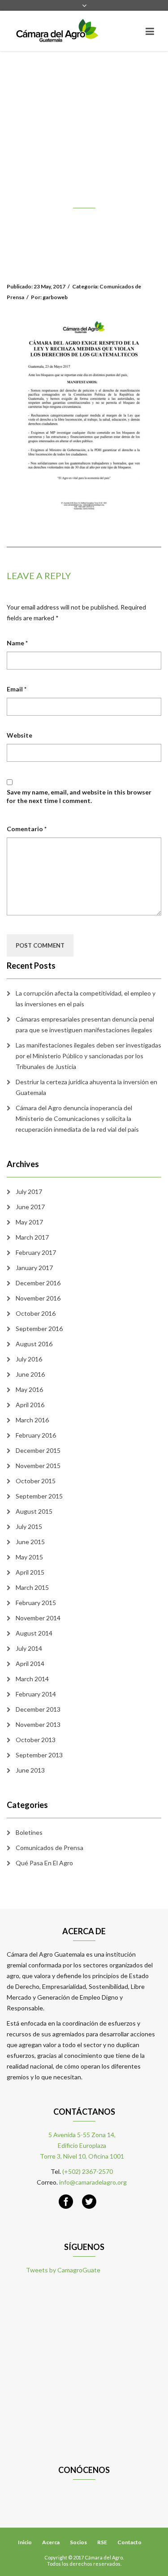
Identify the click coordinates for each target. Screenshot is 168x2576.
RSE (102, 2542)
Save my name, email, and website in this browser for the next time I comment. (79, 796)
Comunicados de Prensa (50, 1848)
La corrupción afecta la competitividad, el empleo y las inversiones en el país (86, 998)
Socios (78, 2542)
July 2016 (29, 1359)
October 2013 (36, 1740)
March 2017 (32, 1237)
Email (17, 689)
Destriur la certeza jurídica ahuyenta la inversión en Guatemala (86, 1087)
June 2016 (30, 1374)
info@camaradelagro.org (93, 2182)
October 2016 (36, 1313)
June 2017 (30, 1207)
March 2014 (32, 1679)
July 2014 (29, 1648)
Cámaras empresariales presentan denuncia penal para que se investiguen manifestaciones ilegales (85, 1024)
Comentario (27, 829)
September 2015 (39, 1496)
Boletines (29, 1832)
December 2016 (38, 1283)
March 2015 (32, 1587)
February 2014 (36, 1694)
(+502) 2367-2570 (88, 2171)
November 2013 (38, 1724)
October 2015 (36, 1481)
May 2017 (29, 1222)
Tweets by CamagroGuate (63, 2270)
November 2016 (38, 1298)
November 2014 (38, 1618)
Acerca (51, 2542)
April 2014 (30, 1664)
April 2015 (30, 1572)
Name (17, 643)
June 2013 (30, 1770)
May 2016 (29, 1389)
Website (19, 735)
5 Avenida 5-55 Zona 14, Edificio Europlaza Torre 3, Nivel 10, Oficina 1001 (82, 2145)
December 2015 (38, 1450)
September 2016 (39, 1329)
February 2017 (36, 1252)
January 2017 (34, 1268)
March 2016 (32, 1420)
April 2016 (30, 1405)
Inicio (25, 2542)
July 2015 (29, 1526)
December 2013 (38, 1709)
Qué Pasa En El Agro (44, 1863)
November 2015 (38, 1466)
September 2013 (39, 1755)
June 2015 (30, 1542)
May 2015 (29, 1557)
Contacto (129, 2542)
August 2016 (34, 1344)
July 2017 (29, 1191)
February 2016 (36, 1435)
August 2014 (34, 1633)
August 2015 (34, 1511)
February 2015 (36, 1603)
